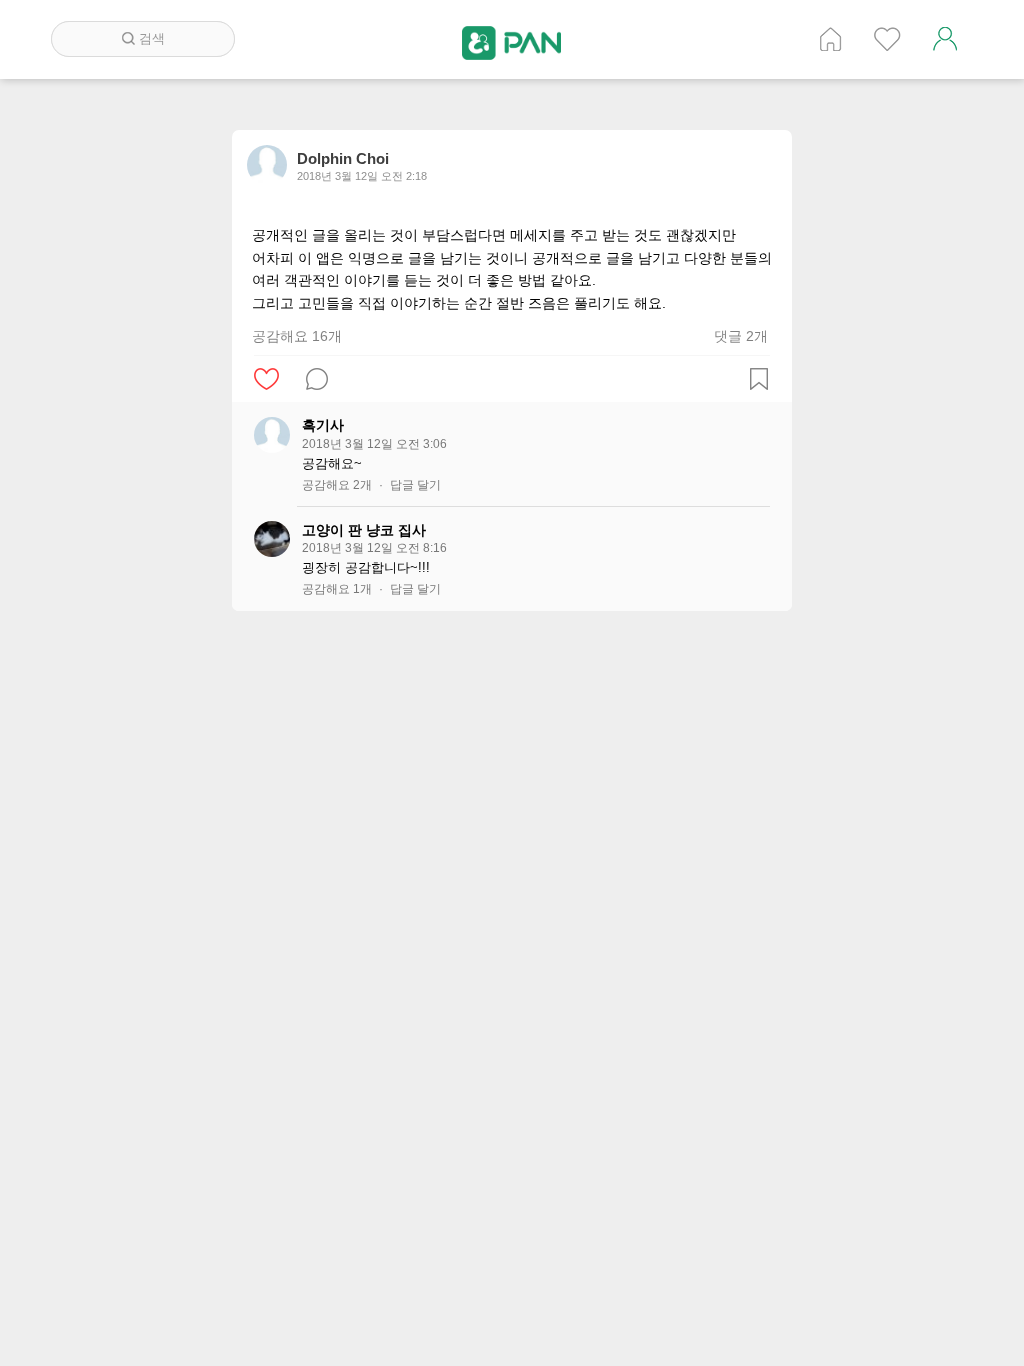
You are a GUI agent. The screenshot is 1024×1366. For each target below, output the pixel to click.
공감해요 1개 (337, 589)
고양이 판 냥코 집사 (364, 530)
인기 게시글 (887, 39)
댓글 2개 (741, 336)
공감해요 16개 (297, 336)
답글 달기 (415, 485)
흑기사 (323, 425)
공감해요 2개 (337, 485)
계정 (945, 39)
